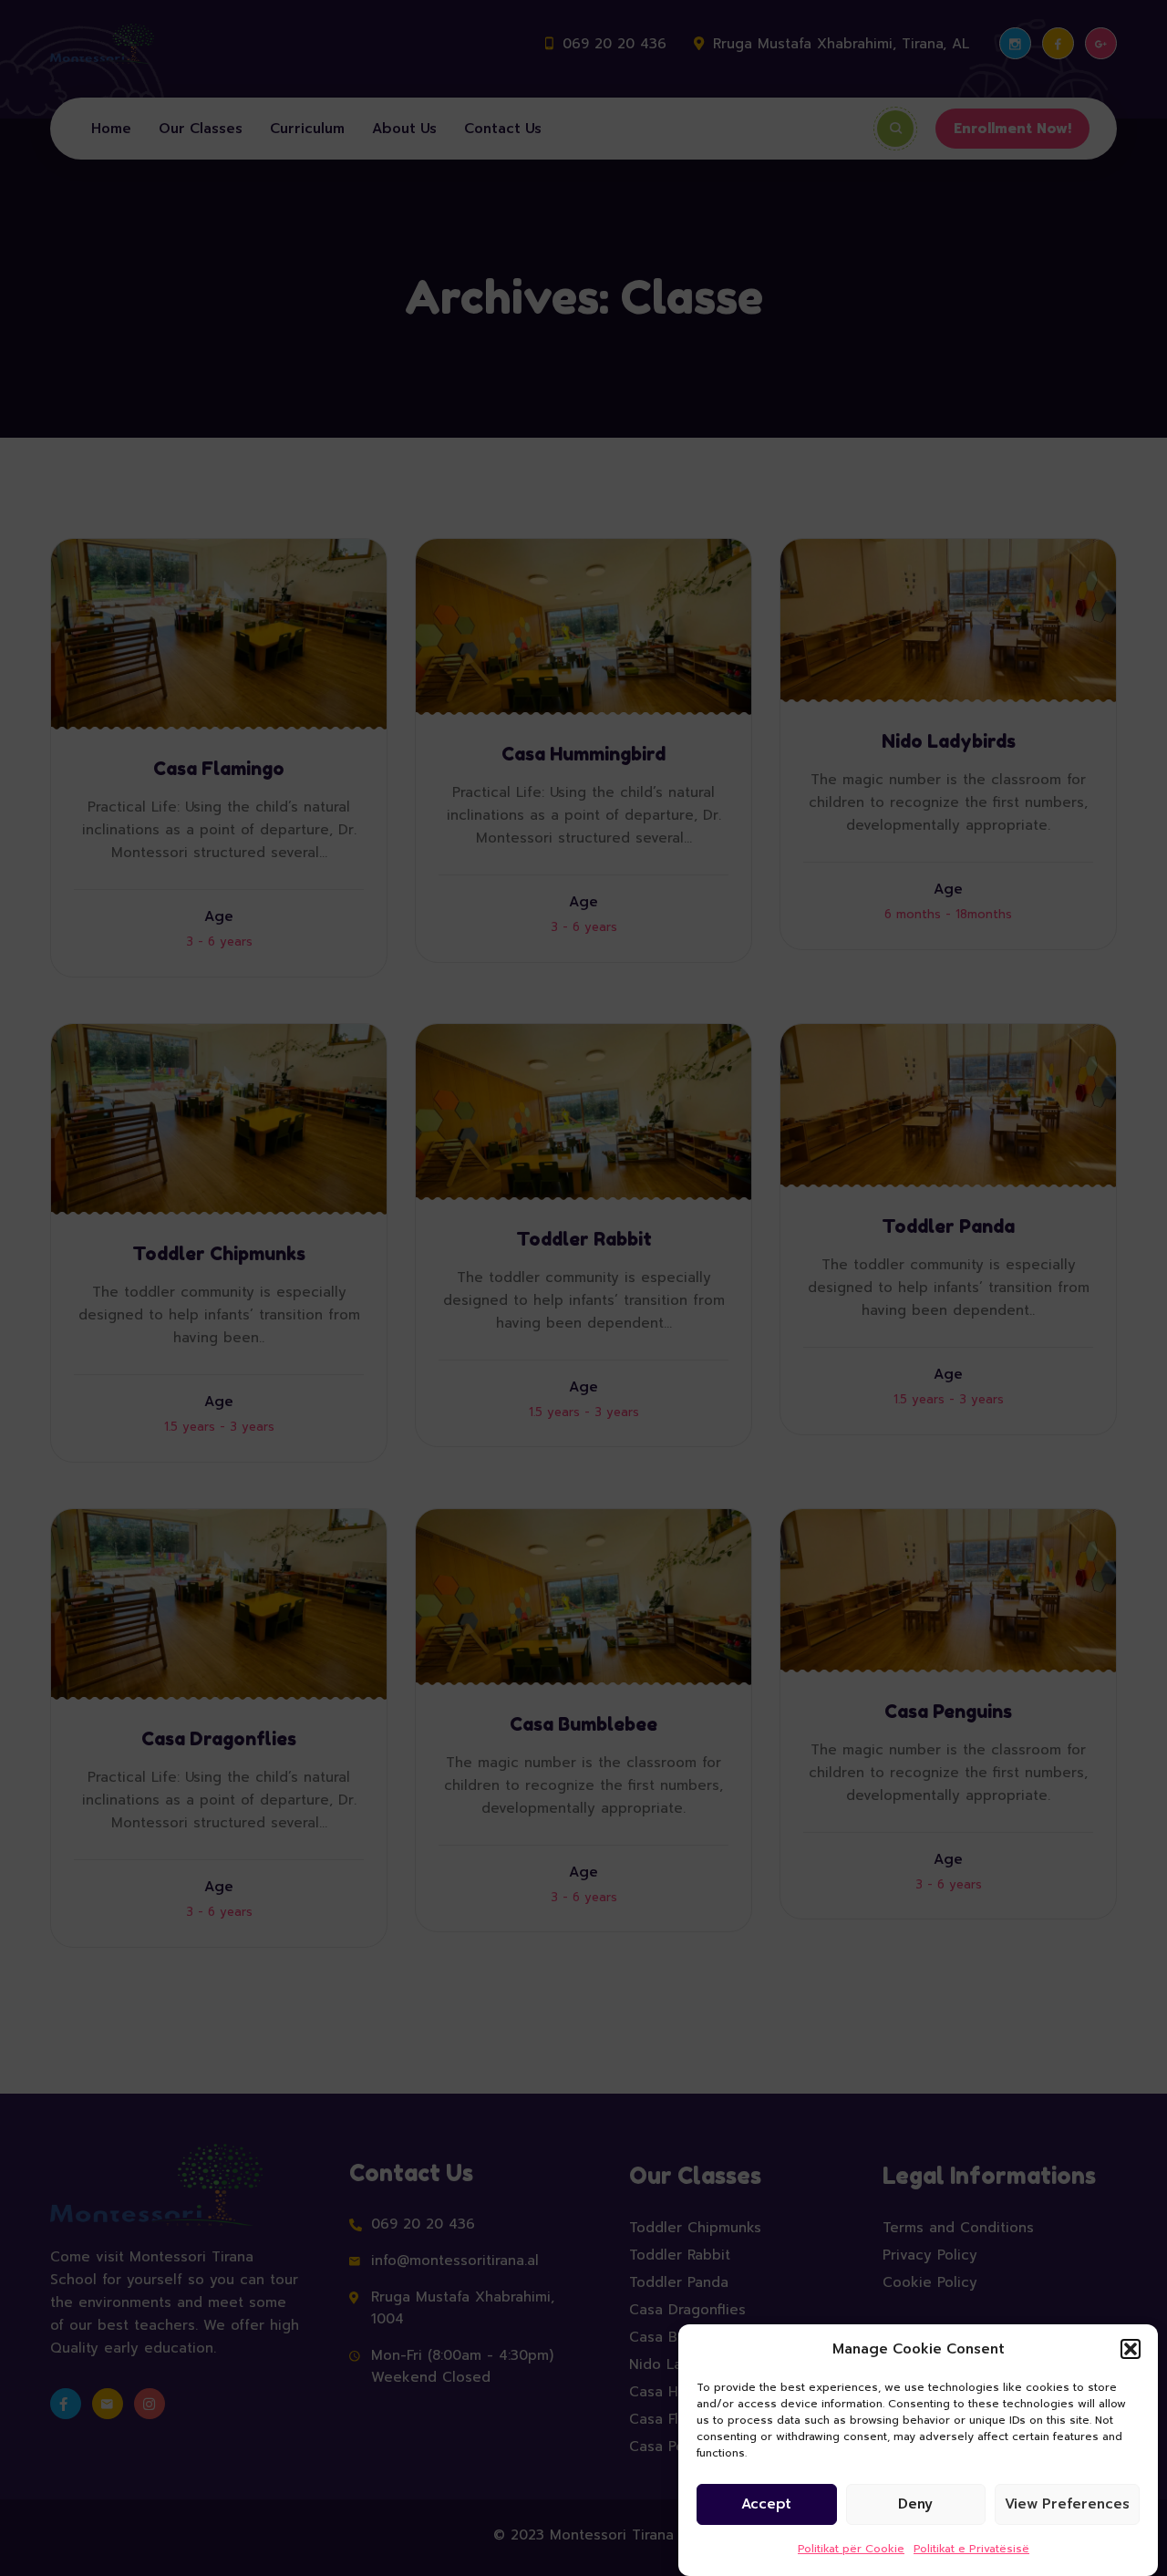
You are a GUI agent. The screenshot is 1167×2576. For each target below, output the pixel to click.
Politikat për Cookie (851, 2549)
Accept (766, 2505)
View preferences (1067, 2505)
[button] (1131, 2349)
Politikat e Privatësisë (971, 2549)
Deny (915, 2505)
